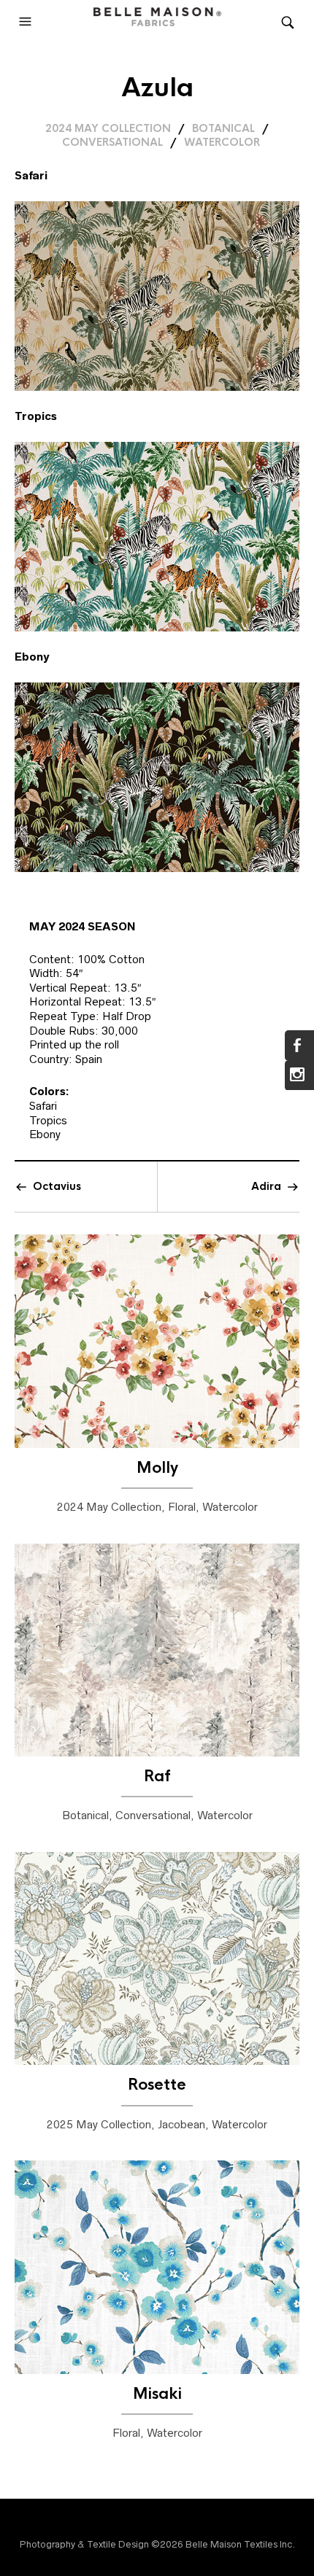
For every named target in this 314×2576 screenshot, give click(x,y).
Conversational (112, 142)
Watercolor (222, 142)
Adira (266, 1186)
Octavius (57, 1186)
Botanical (223, 128)
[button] (27, 22)
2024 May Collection (108, 128)
